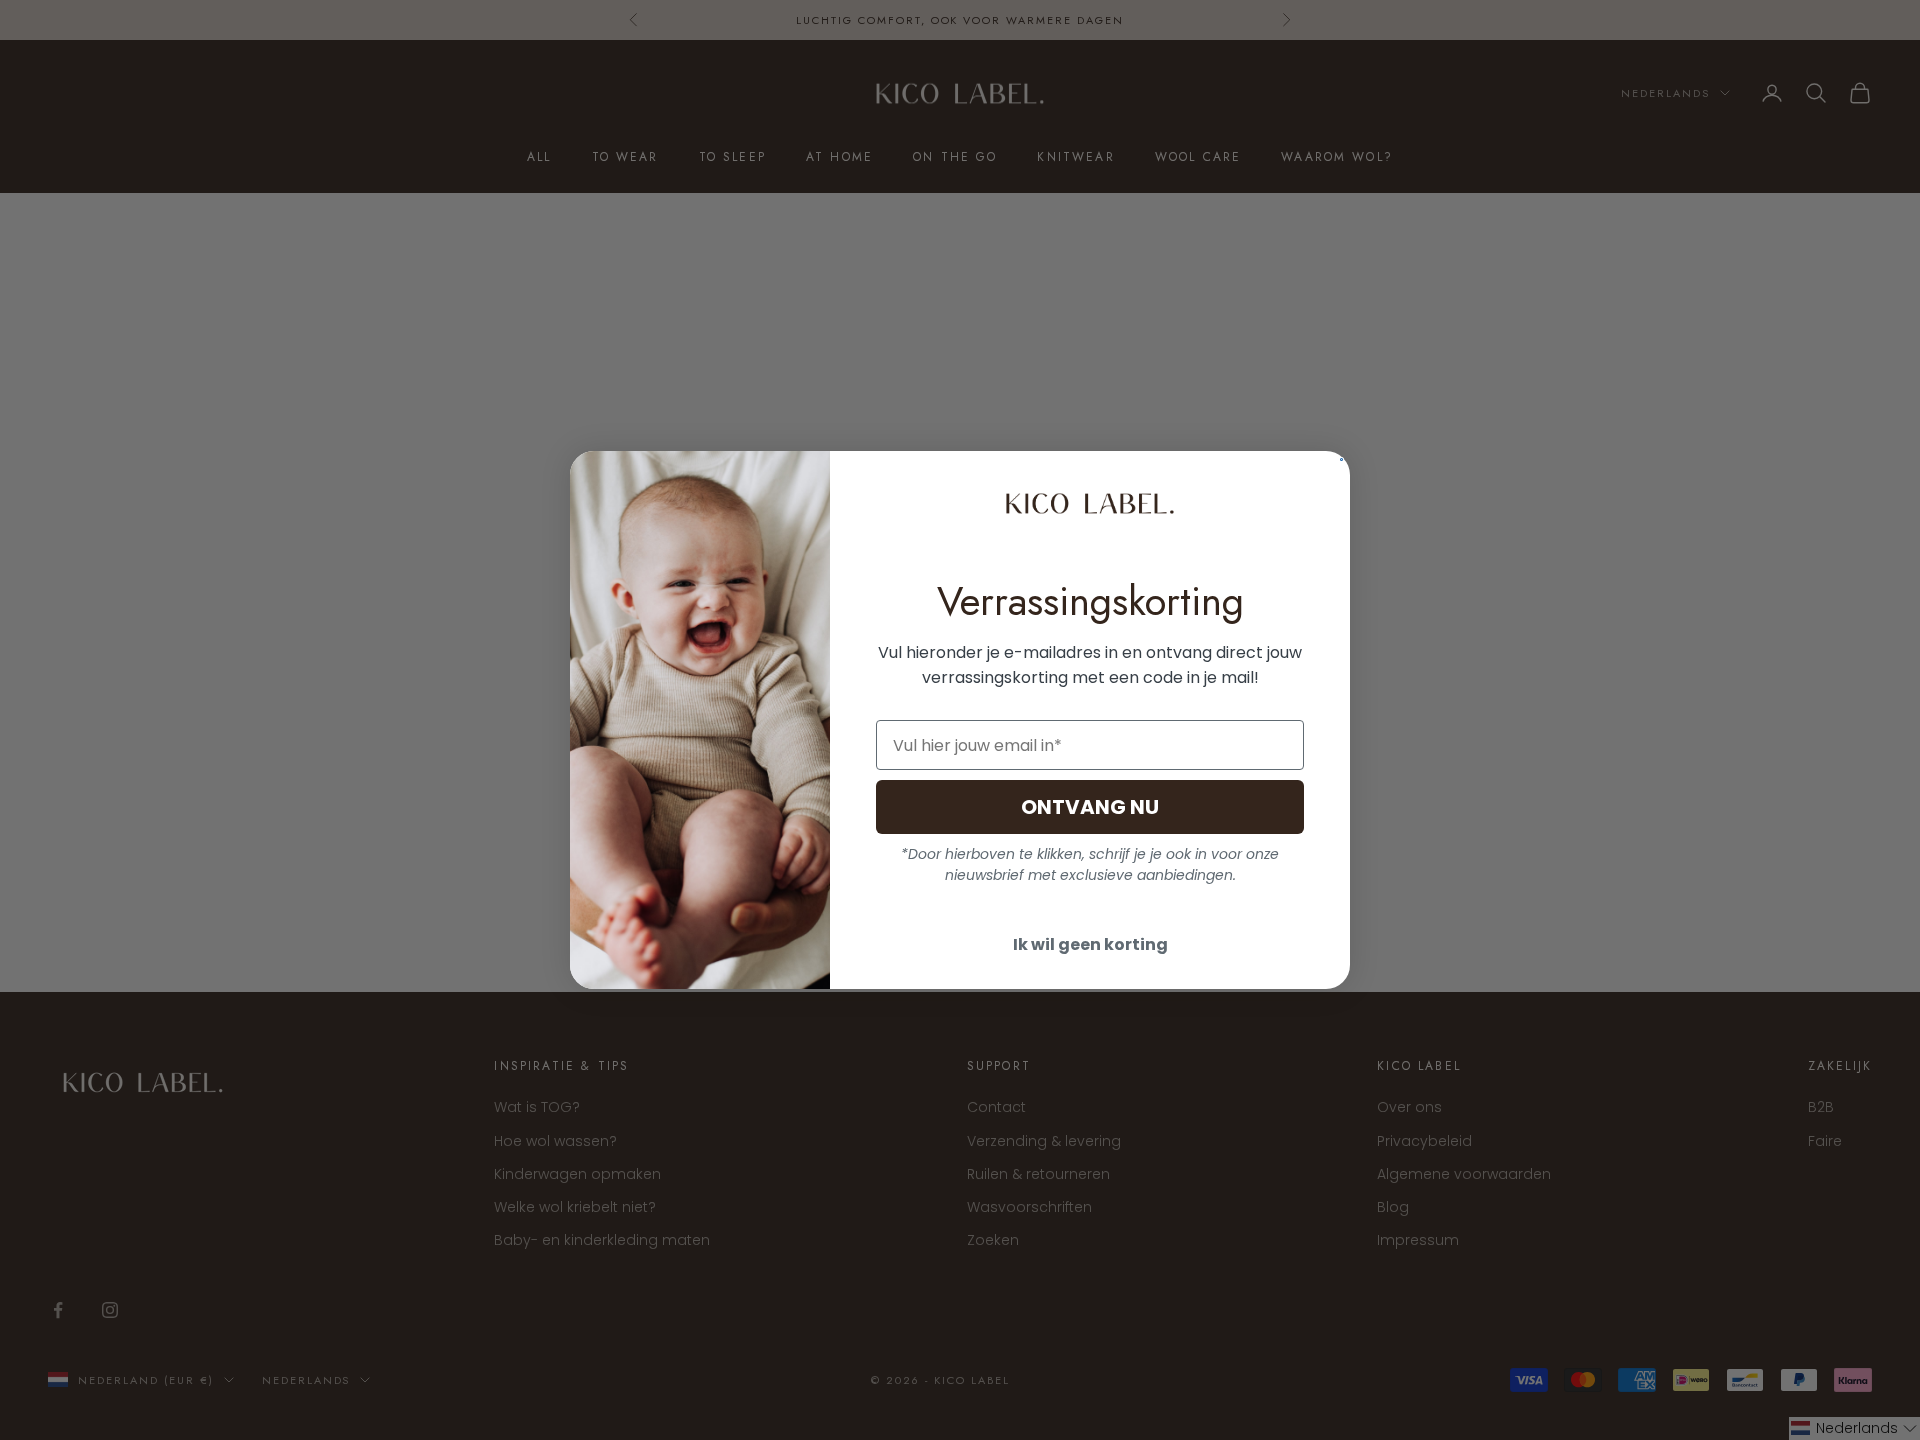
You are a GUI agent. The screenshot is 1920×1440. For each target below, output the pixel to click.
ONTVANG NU (1090, 807)
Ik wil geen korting (1090, 944)
